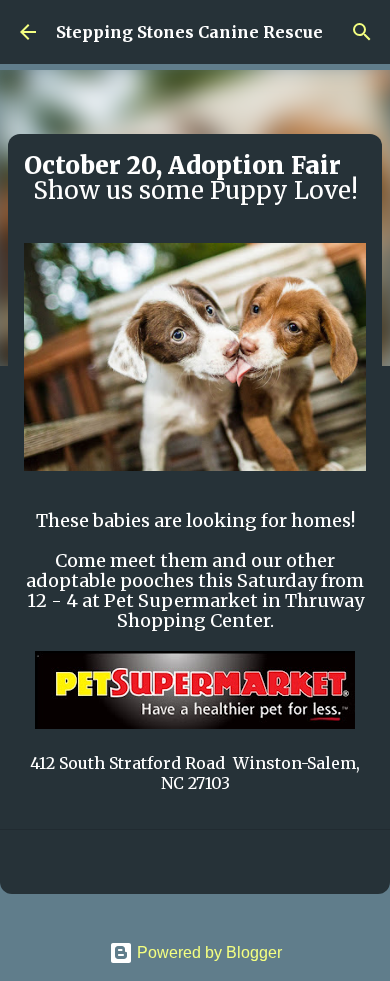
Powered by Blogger (207, 952)
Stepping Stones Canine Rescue (189, 32)
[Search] (362, 32)
